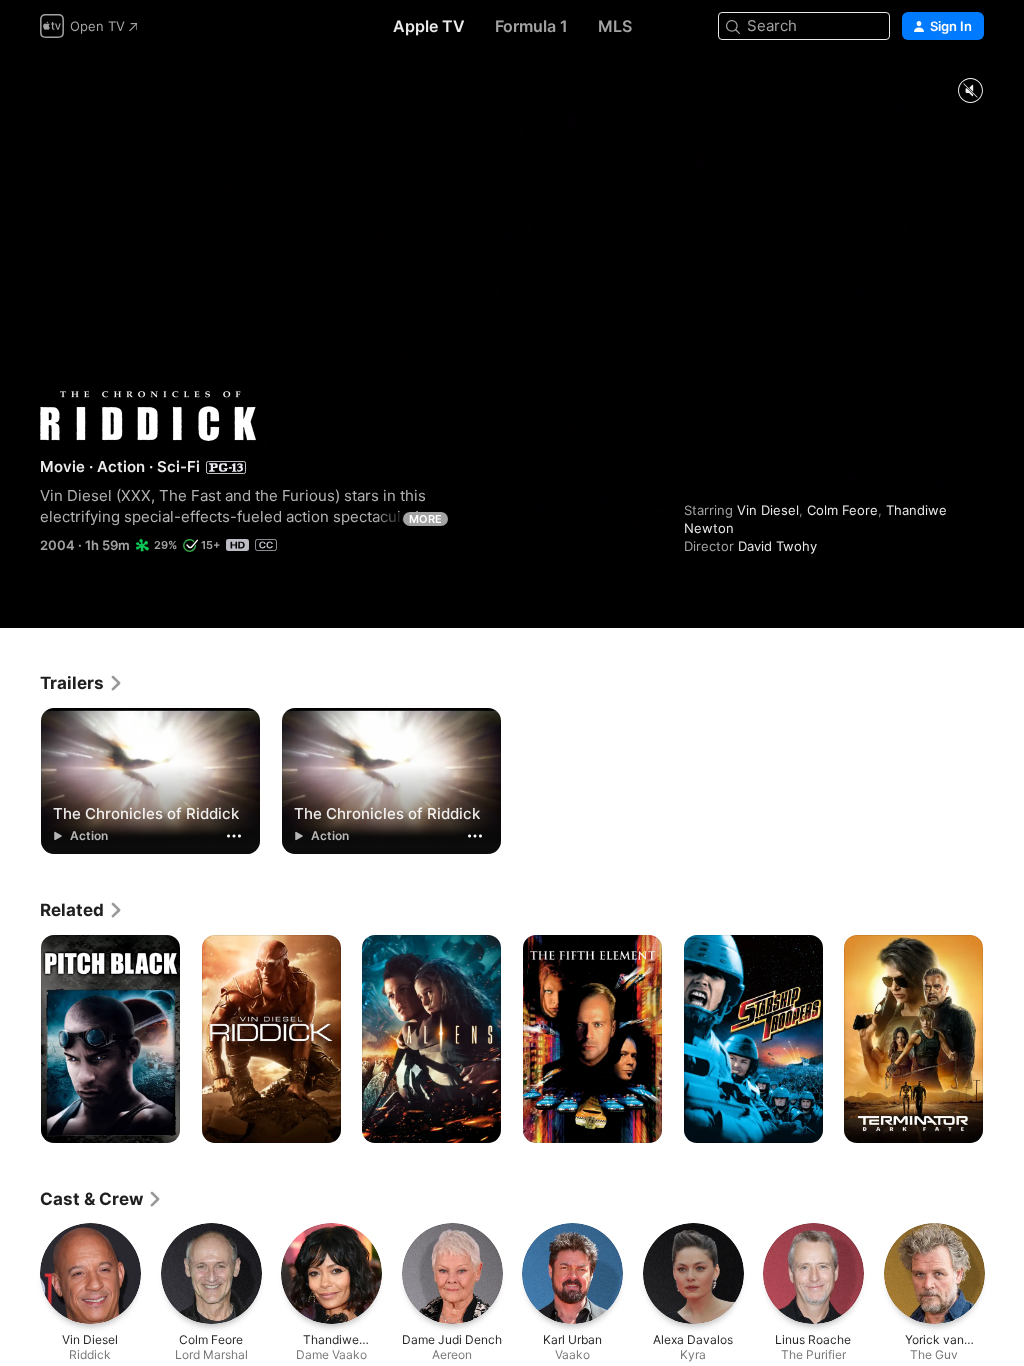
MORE (425, 519)
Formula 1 (531, 26)
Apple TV (429, 26)
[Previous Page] (20, 1039)
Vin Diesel (768, 510)
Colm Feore (842, 510)
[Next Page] (1004, 1039)
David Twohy (777, 546)
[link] (82, 683)
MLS (615, 26)
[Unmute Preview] (970, 91)
